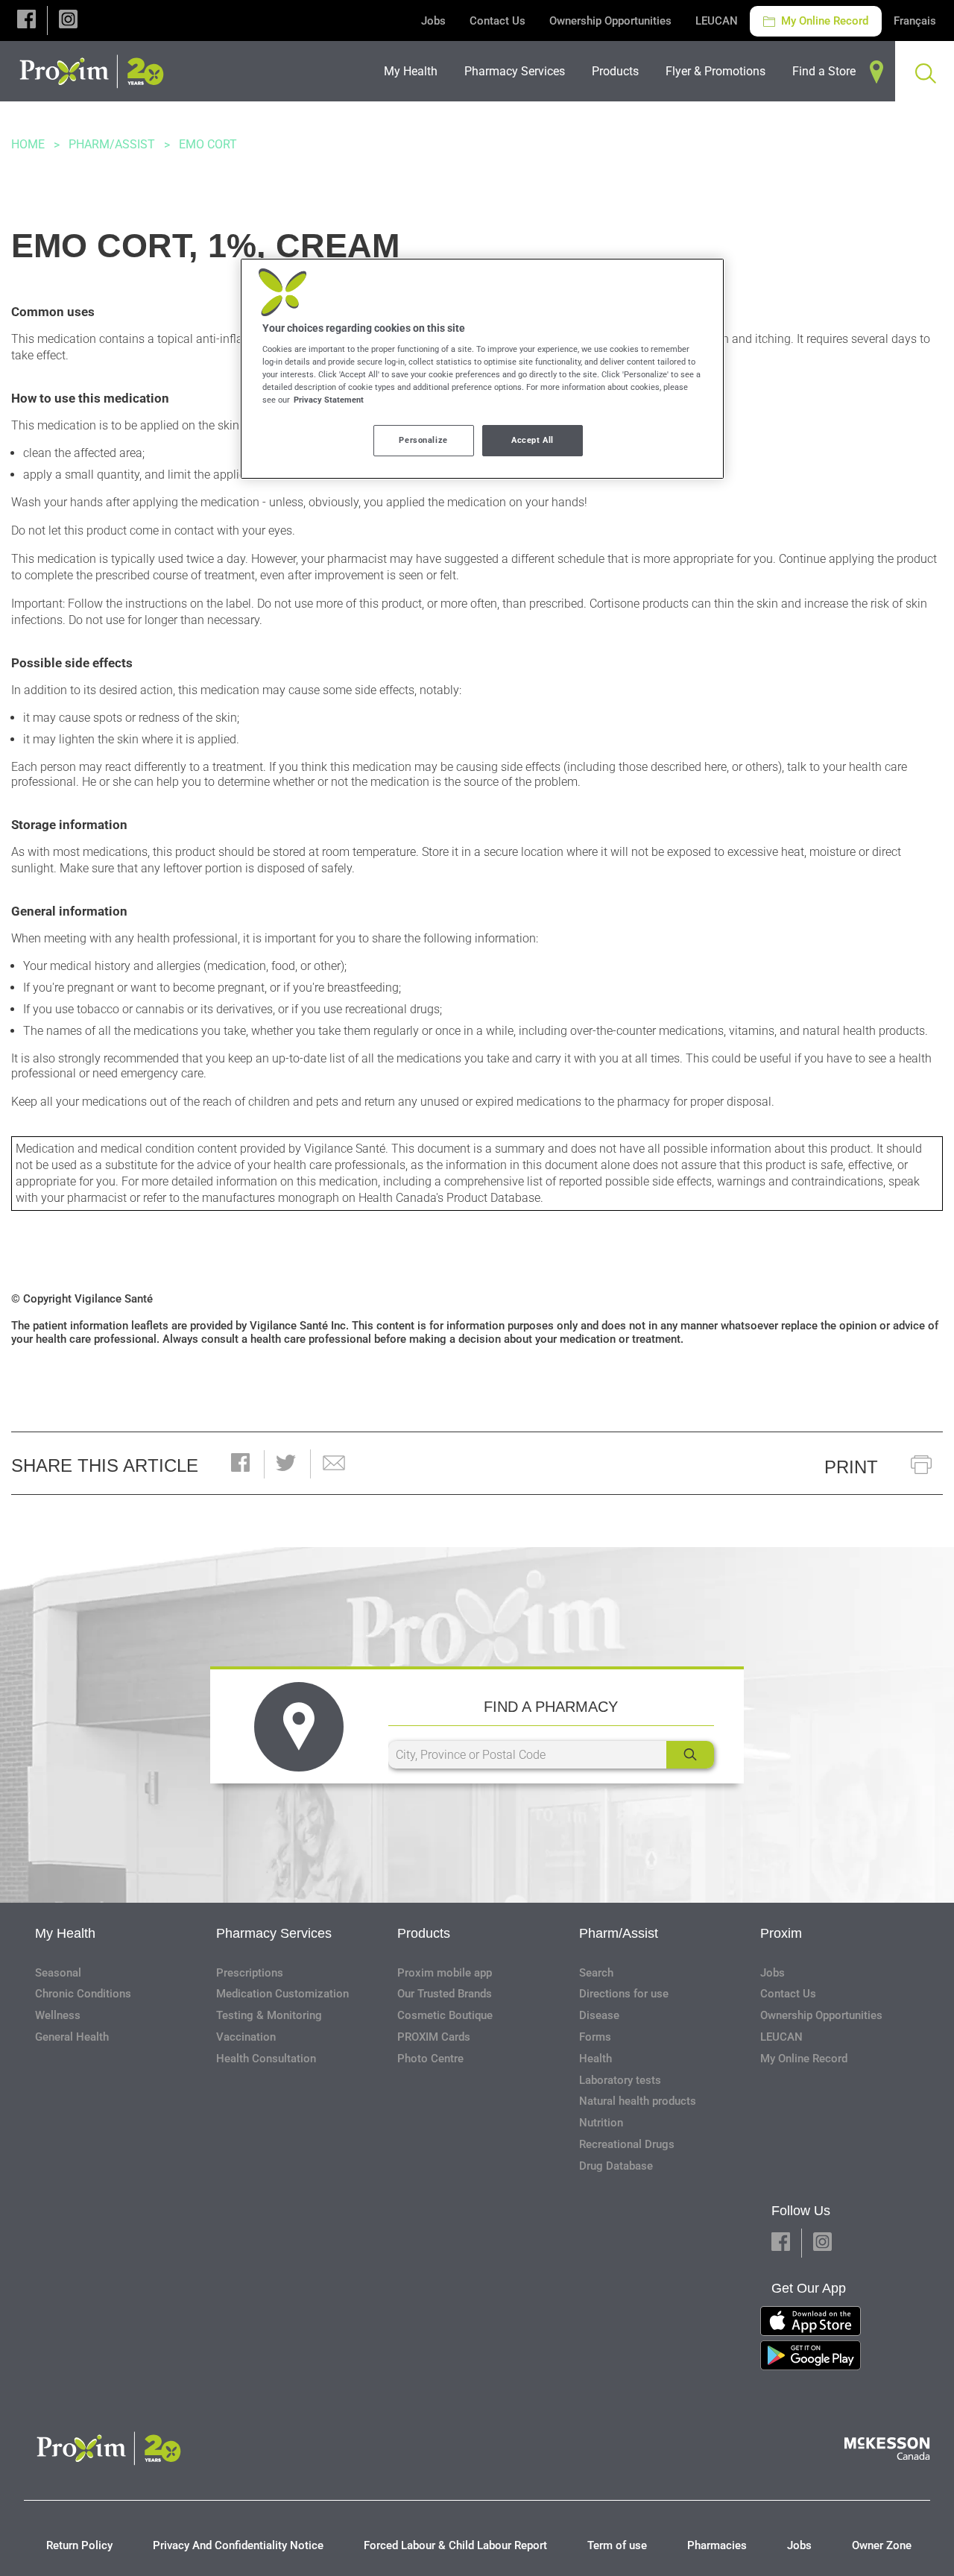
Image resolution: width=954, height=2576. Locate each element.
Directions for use (624, 1994)
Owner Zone (882, 2545)
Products (424, 1933)
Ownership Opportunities (610, 21)
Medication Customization (282, 1994)
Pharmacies (717, 2545)
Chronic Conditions (83, 1994)
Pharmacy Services (274, 1933)
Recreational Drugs (627, 2144)
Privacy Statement (329, 400)
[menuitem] (415, 71)
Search (596, 1973)
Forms (595, 2037)
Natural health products (638, 2101)
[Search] (690, 1755)
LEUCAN (717, 21)
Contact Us (497, 21)
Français (915, 21)
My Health (65, 1933)
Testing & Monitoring (269, 2015)
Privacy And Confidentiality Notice (238, 2545)
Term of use (617, 2545)
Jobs (433, 21)
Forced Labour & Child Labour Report (455, 2545)
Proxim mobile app (445, 1973)
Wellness (58, 2015)
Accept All (533, 440)
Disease (599, 2015)
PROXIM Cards (434, 2037)
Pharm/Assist (112, 144)
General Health (72, 2037)
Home (28, 144)
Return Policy (79, 2545)
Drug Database (616, 2166)
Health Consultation (266, 2059)
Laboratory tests (620, 2080)
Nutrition (601, 2123)
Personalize (423, 440)
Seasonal (58, 1973)
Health (596, 2059)
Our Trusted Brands (445, 1994)
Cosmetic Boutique (445, 2015)
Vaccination (246, 2037)
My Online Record (823, 21)
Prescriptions (250, 1973)
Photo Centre (430, 2059)
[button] (26, 21)
